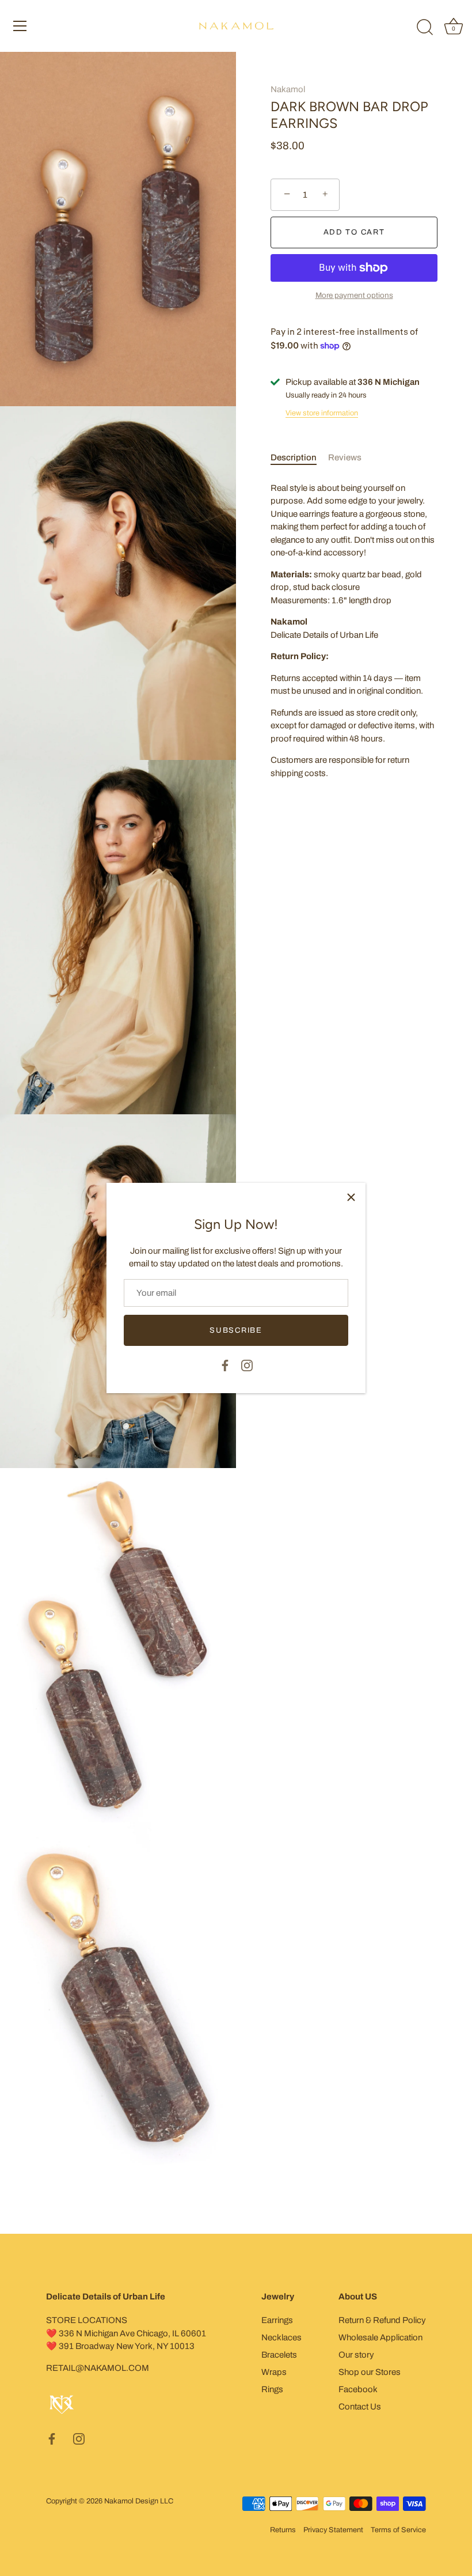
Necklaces (281, 2337)
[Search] (425, 28)
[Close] (351, 1197)
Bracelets (279, 2355)
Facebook (358, 2389)
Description (294, 457)
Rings (272, 2389)
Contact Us (360, 2407)
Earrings (277, 2320)
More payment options (354, 295)
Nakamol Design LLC (139, 2501)
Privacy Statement (333, 2530)
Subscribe (236, 1330)
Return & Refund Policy (382, 2320)
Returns (283, 2530)
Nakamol (288, 89)
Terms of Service (398, 2530)
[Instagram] (247, 1365)
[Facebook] (225, 1365)
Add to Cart (354, 232)
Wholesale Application (380, 2337)
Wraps (274, 2372)
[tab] (299, 458)
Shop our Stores (370, 2372)
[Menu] (20, 26)
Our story (356, 2355)
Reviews (345, 457)
